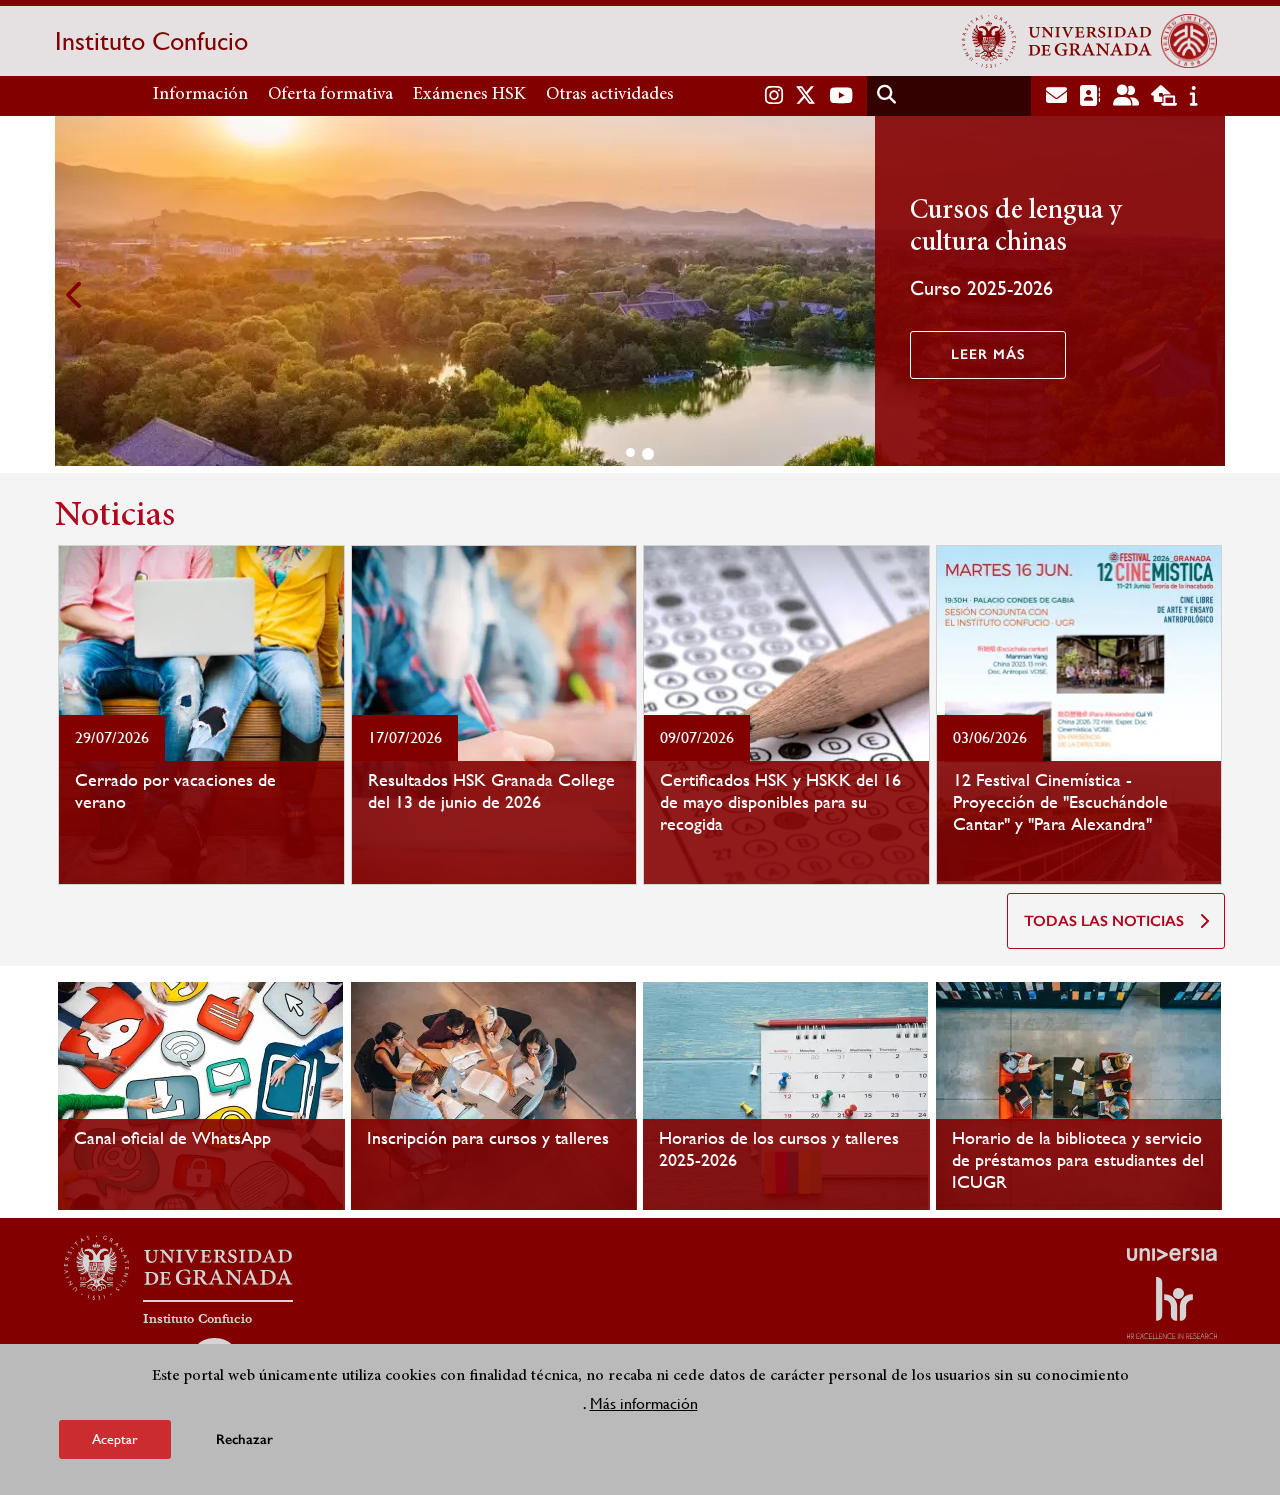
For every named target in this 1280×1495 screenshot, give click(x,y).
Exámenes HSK (469, 95)
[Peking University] (1189, 41)
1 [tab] (630, 452)
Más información (644, 1403)
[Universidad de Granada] (1057, 41)
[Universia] (1172, 1254)
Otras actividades (610, 95)
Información (200, 95)
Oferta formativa (330, 95)
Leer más (988, 354)
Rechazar (244, 1439)
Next (1205, 294)
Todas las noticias (1104, 921)
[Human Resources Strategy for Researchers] (1172, 1308)
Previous (75, 294)
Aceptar (115, 1439)
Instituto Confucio (151, 41)
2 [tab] (648, 454)
